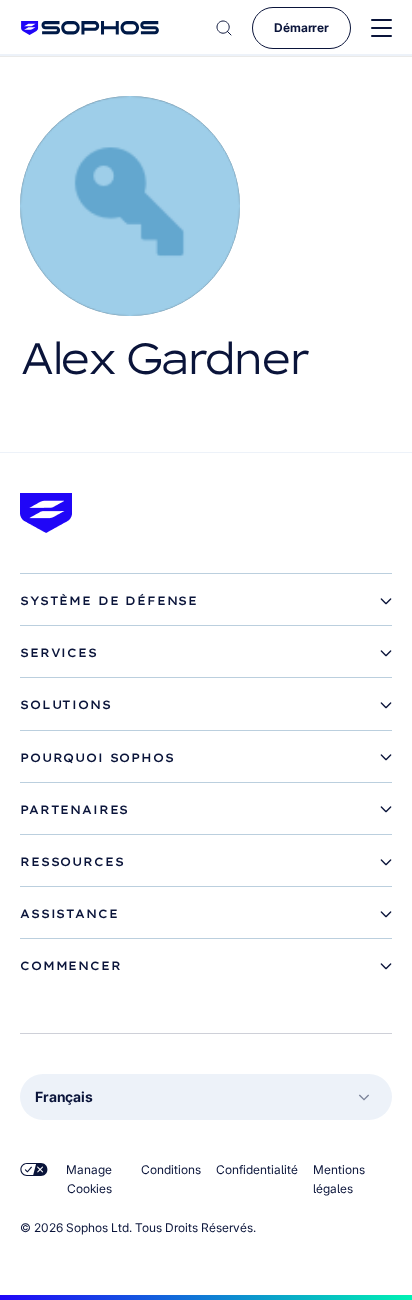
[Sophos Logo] (90, 27)
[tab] (206, 601)
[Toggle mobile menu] (381, 28)
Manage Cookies (89, 1179)
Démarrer (301, 27)
